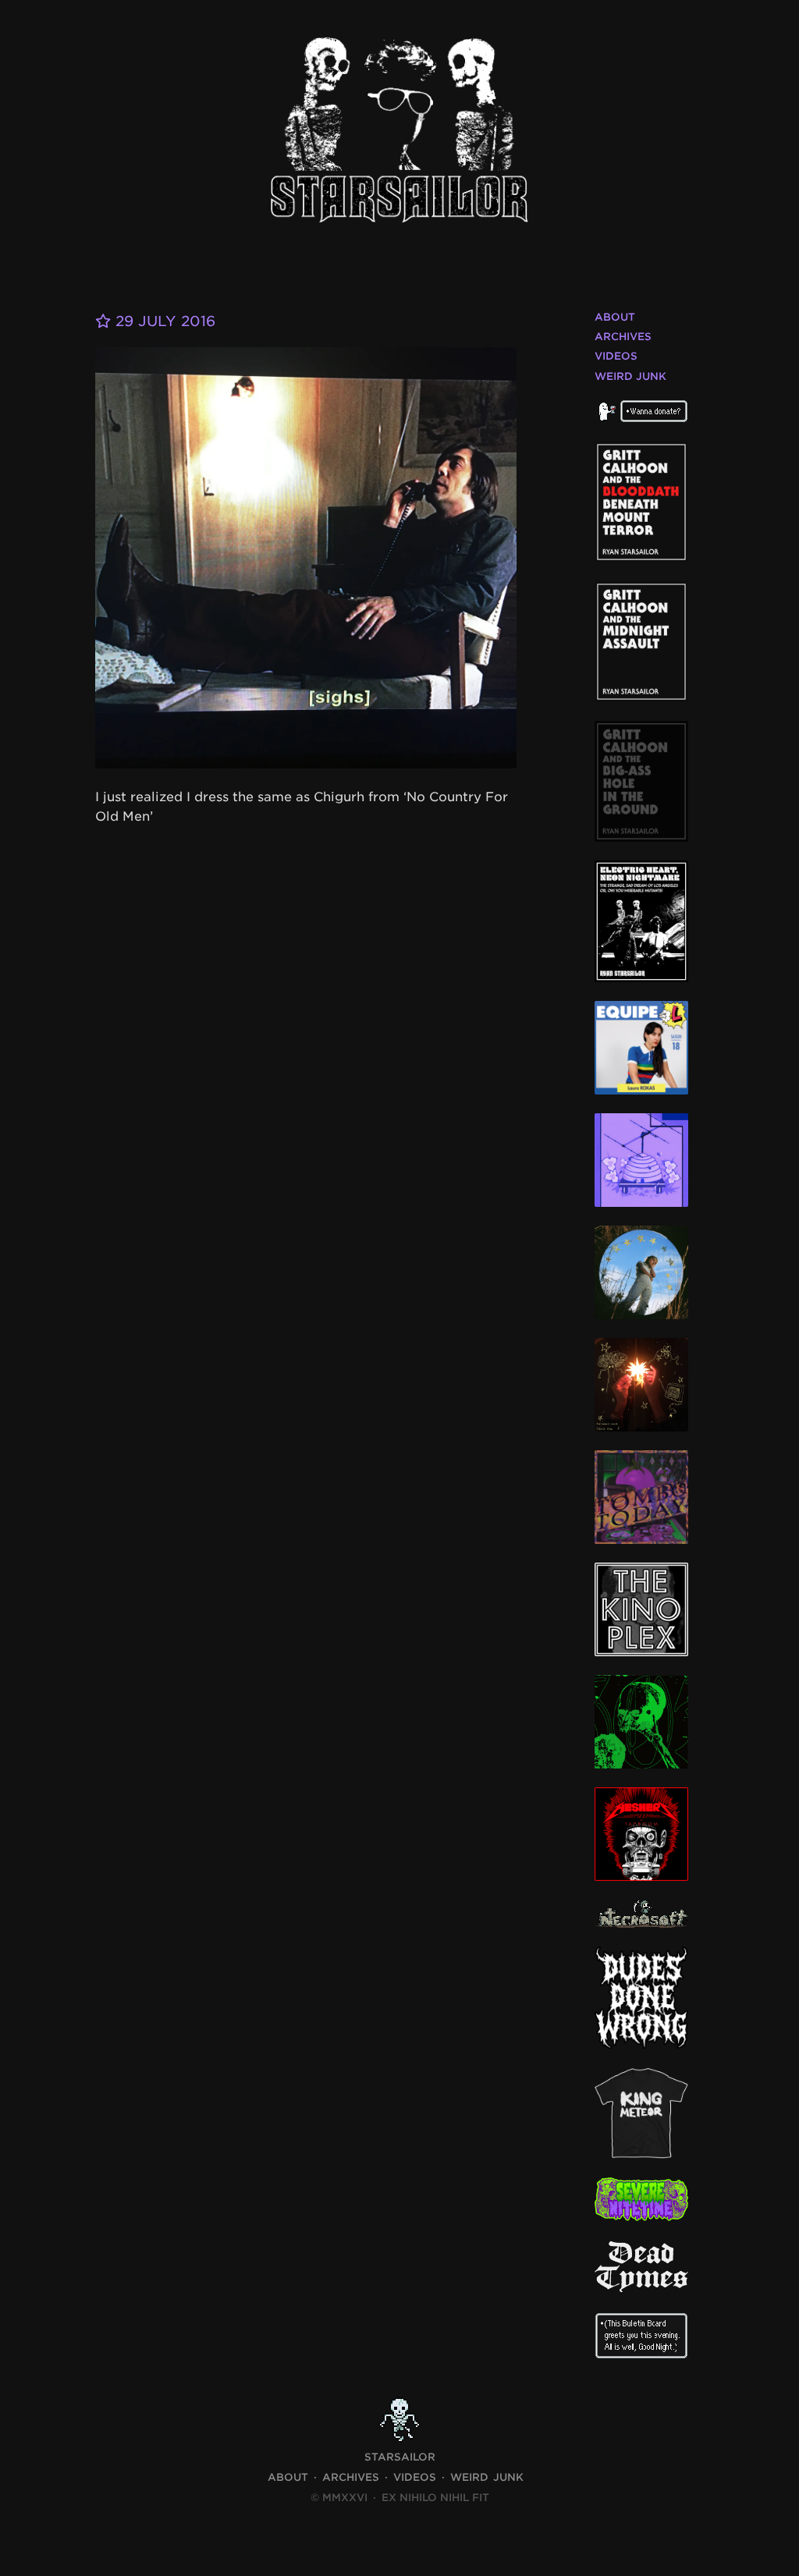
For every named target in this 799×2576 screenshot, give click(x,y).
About (615, 317)
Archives (623, 337)
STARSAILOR (400, 2457)
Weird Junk (630, 376)
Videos (616, 356)
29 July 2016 (163, 321)
